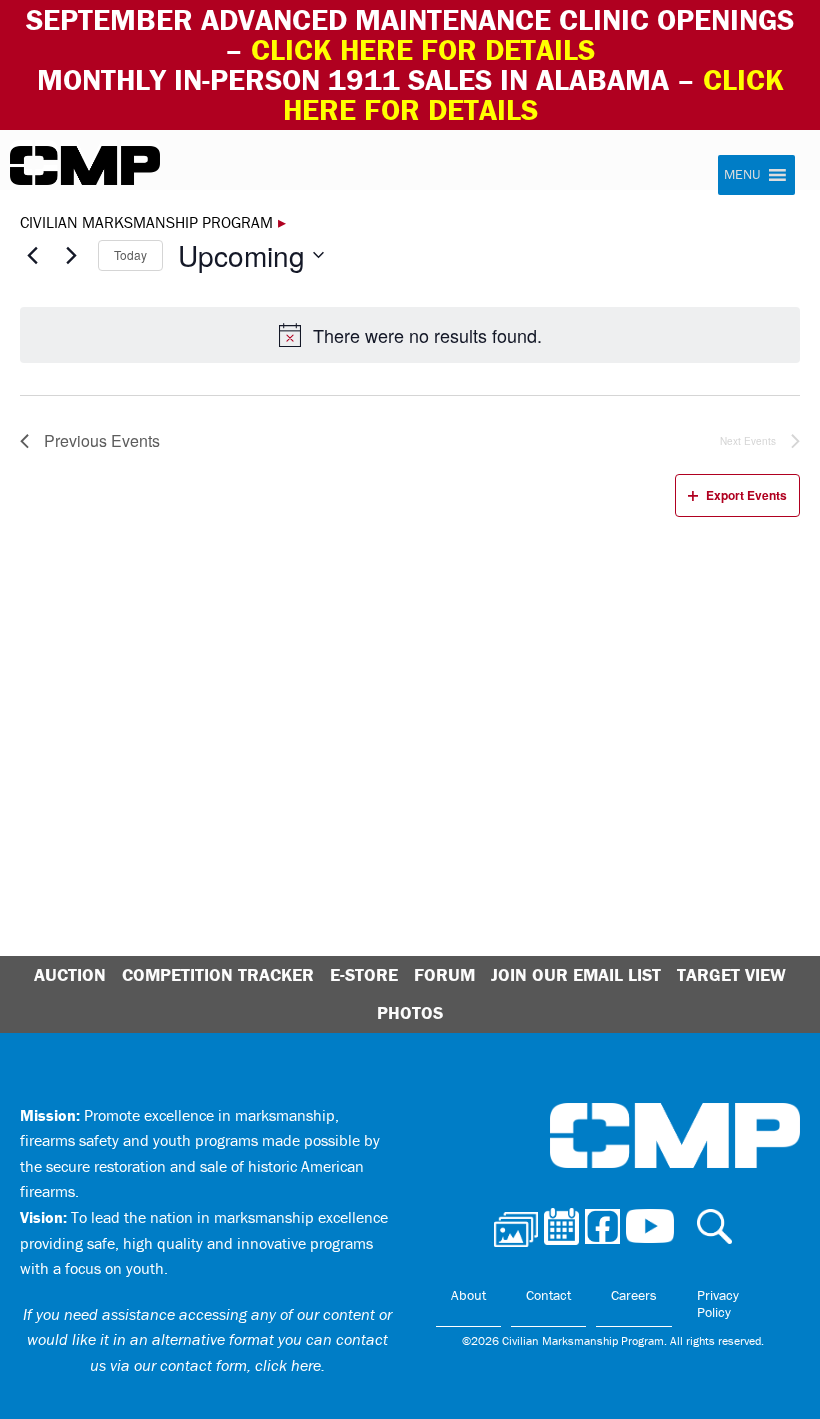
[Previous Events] (32, 255)
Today (130, 254)
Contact (548, 1295)
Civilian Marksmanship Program (85, 166)
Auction (70, 974)
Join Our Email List (576, 974)
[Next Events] (71, 255)
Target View (731, 974)
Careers (634, 1295)
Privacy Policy (718, 1304)
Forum (444, 974)
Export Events (746, 495)
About (468, 1295)
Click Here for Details (533, 94)
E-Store (364, 974)
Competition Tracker (218, 974)
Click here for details (423, 49)
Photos (410, 1012)
